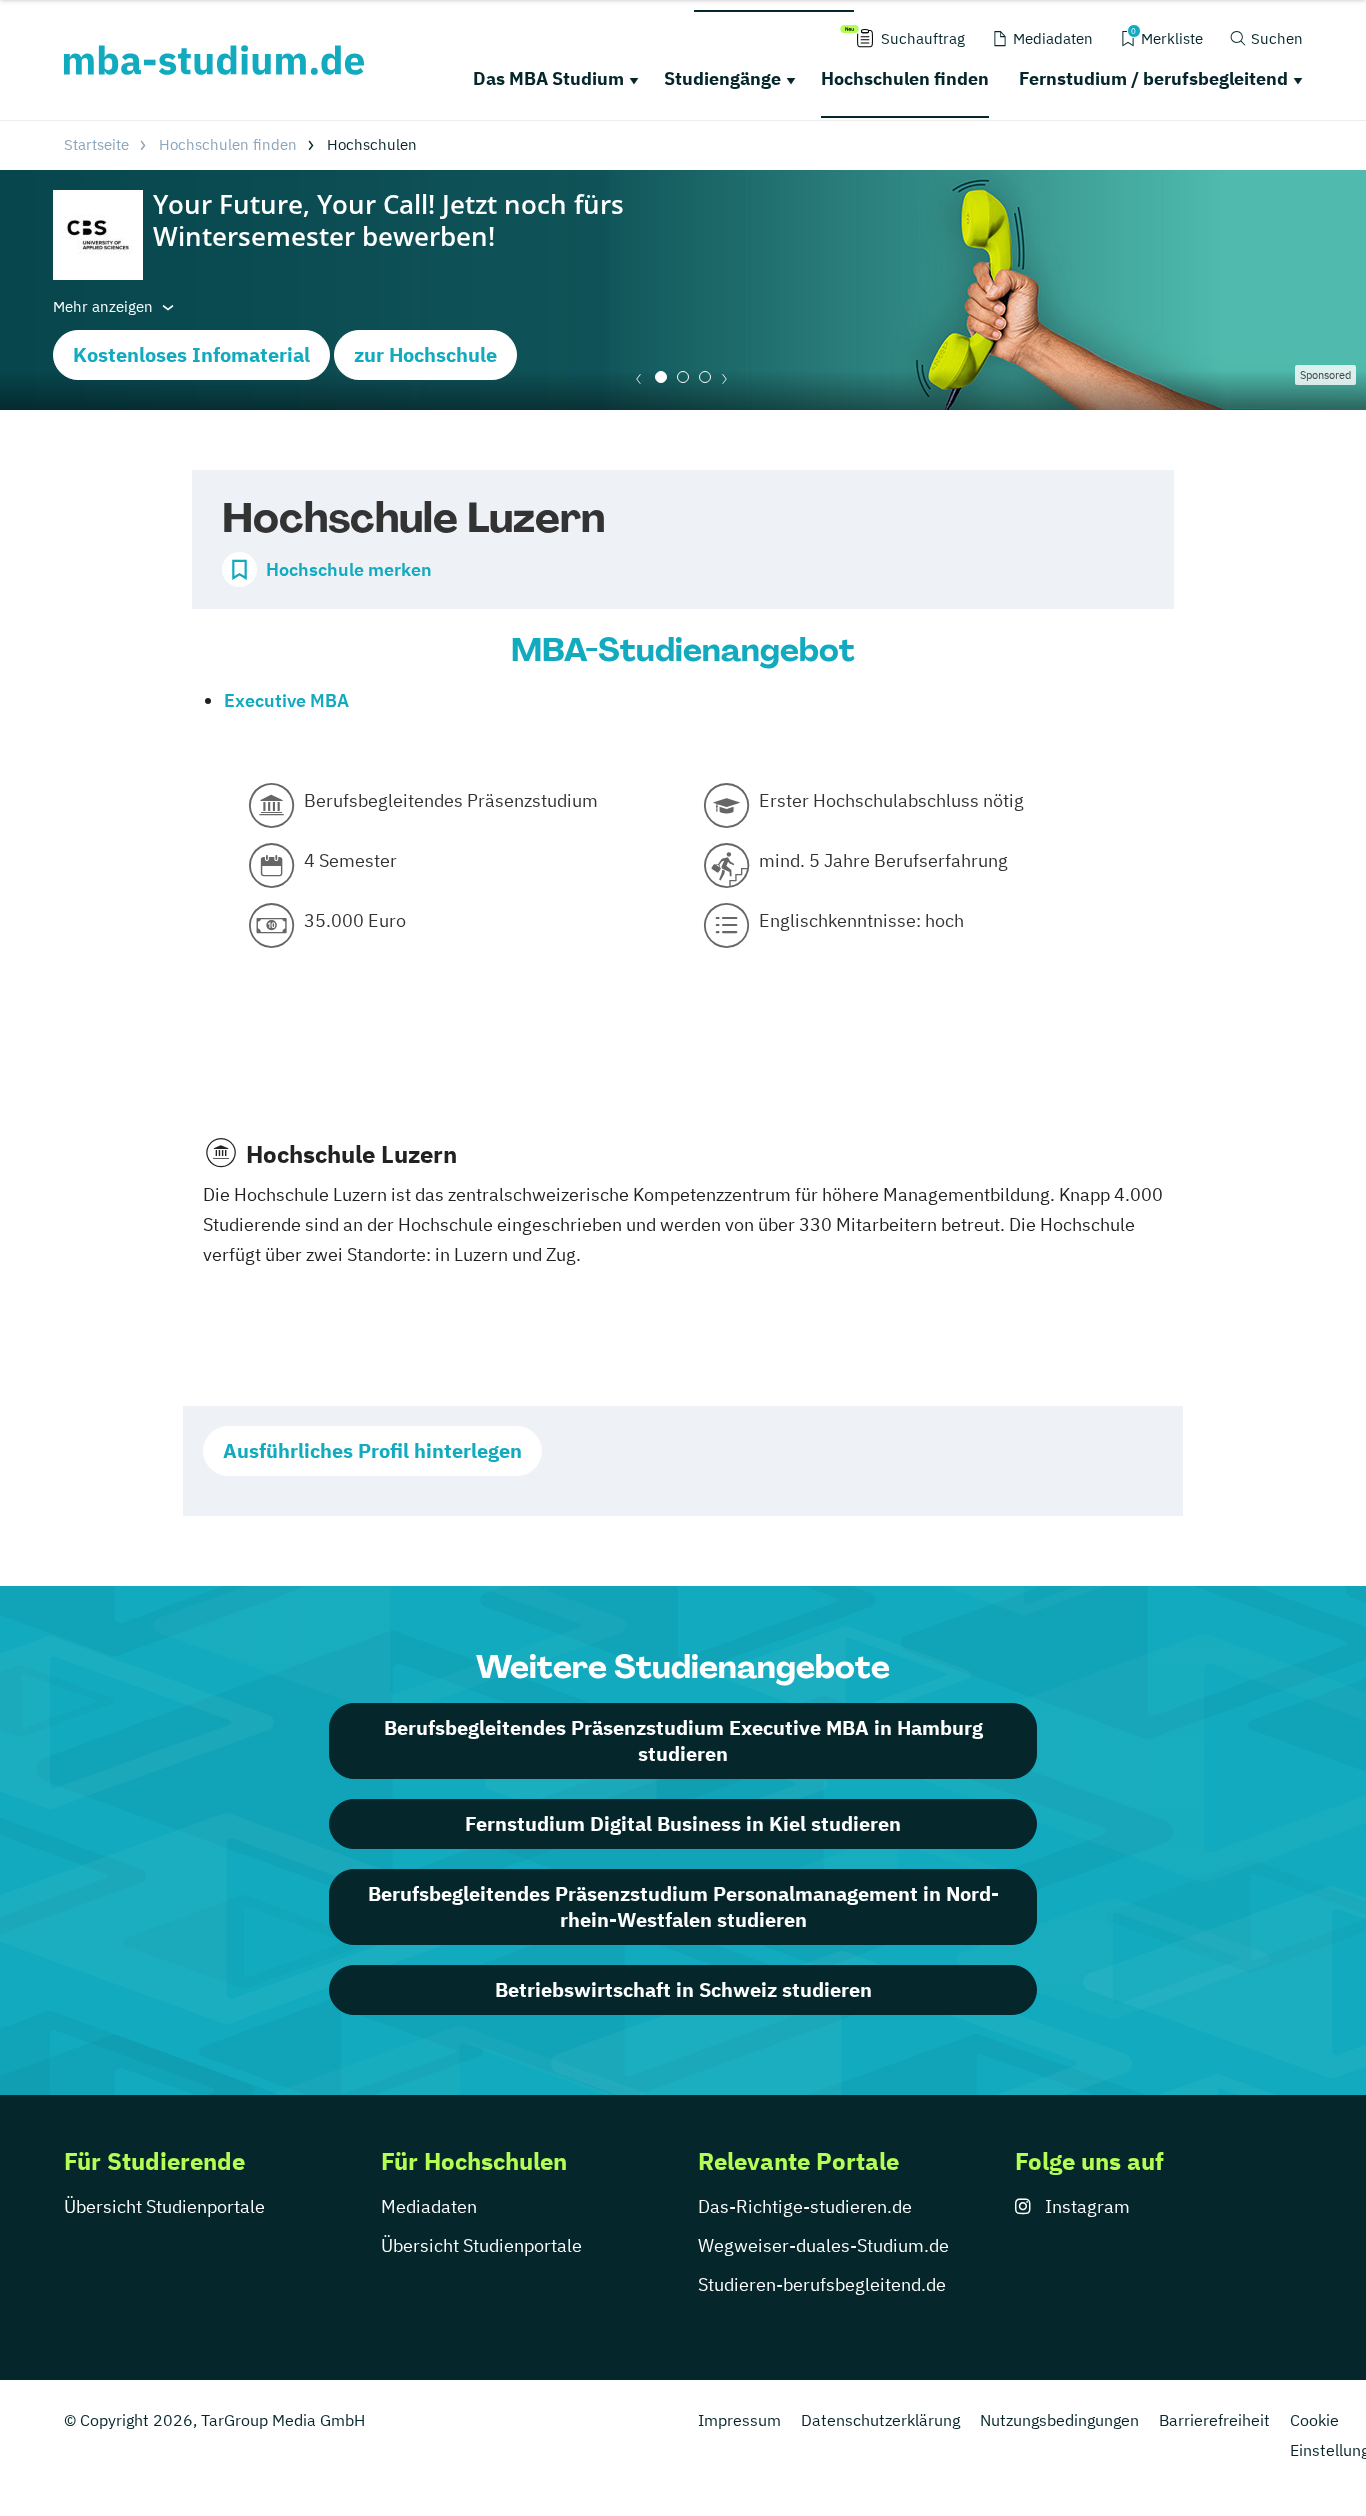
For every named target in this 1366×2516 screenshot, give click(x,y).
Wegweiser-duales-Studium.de (823, 2245)
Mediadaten (429, 2206)
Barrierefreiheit (1214, 2420)
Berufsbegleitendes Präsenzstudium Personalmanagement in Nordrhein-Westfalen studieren (683, 1906)
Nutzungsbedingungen (1059, 2420)
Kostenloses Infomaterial (191, 354)
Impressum (739, 2420)
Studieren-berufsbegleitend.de (822, 2284)
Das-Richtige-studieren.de (805, 2206)
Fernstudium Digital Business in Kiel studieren (683, 1823)
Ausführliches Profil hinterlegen (372, 1450)
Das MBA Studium (548, 78)
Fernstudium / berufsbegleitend (1153, 78)
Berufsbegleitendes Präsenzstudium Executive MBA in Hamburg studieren (683, 1740)
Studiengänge (722, 78)
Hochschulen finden (905, 78)
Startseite (96, 144)
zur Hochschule (425, 354)
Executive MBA (286, 700)
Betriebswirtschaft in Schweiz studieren (683, 1989)
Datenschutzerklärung (880, 2420)
